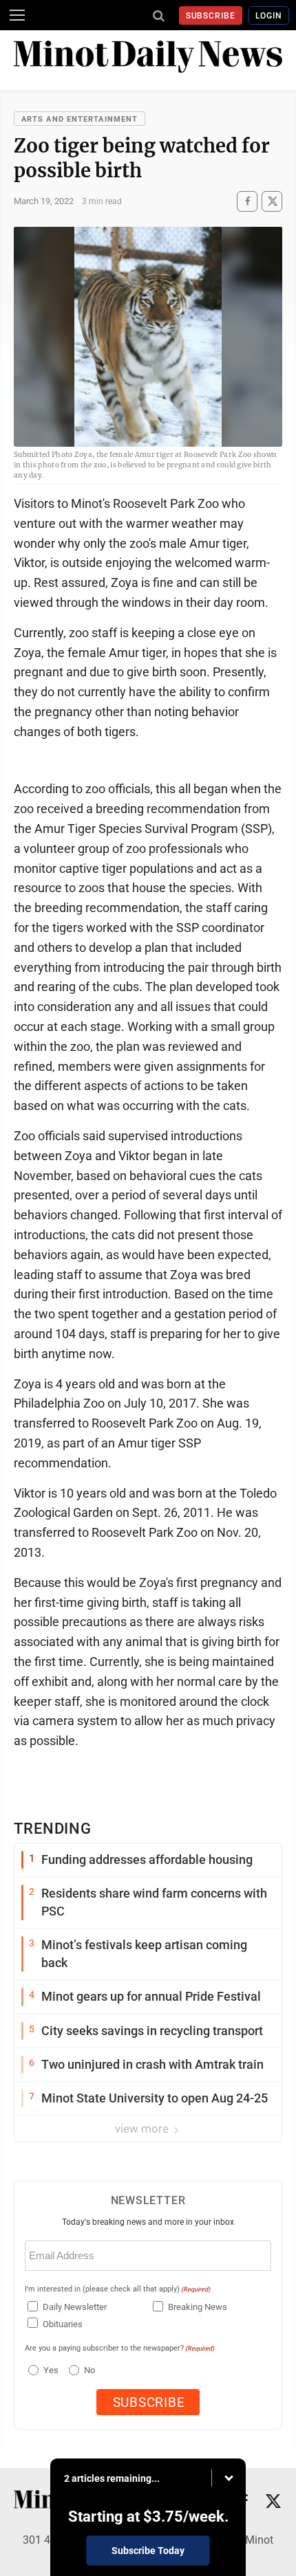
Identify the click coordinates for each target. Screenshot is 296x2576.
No (89, 2370)
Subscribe (211, 16)
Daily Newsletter (75, 2307)
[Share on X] (272, 201)
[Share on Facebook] (247, 201)
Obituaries (63, 2324)
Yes (49, 2370)
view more (143, 2129)
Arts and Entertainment (80, 119)
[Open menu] (17, 15)
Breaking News (198, 2307)
